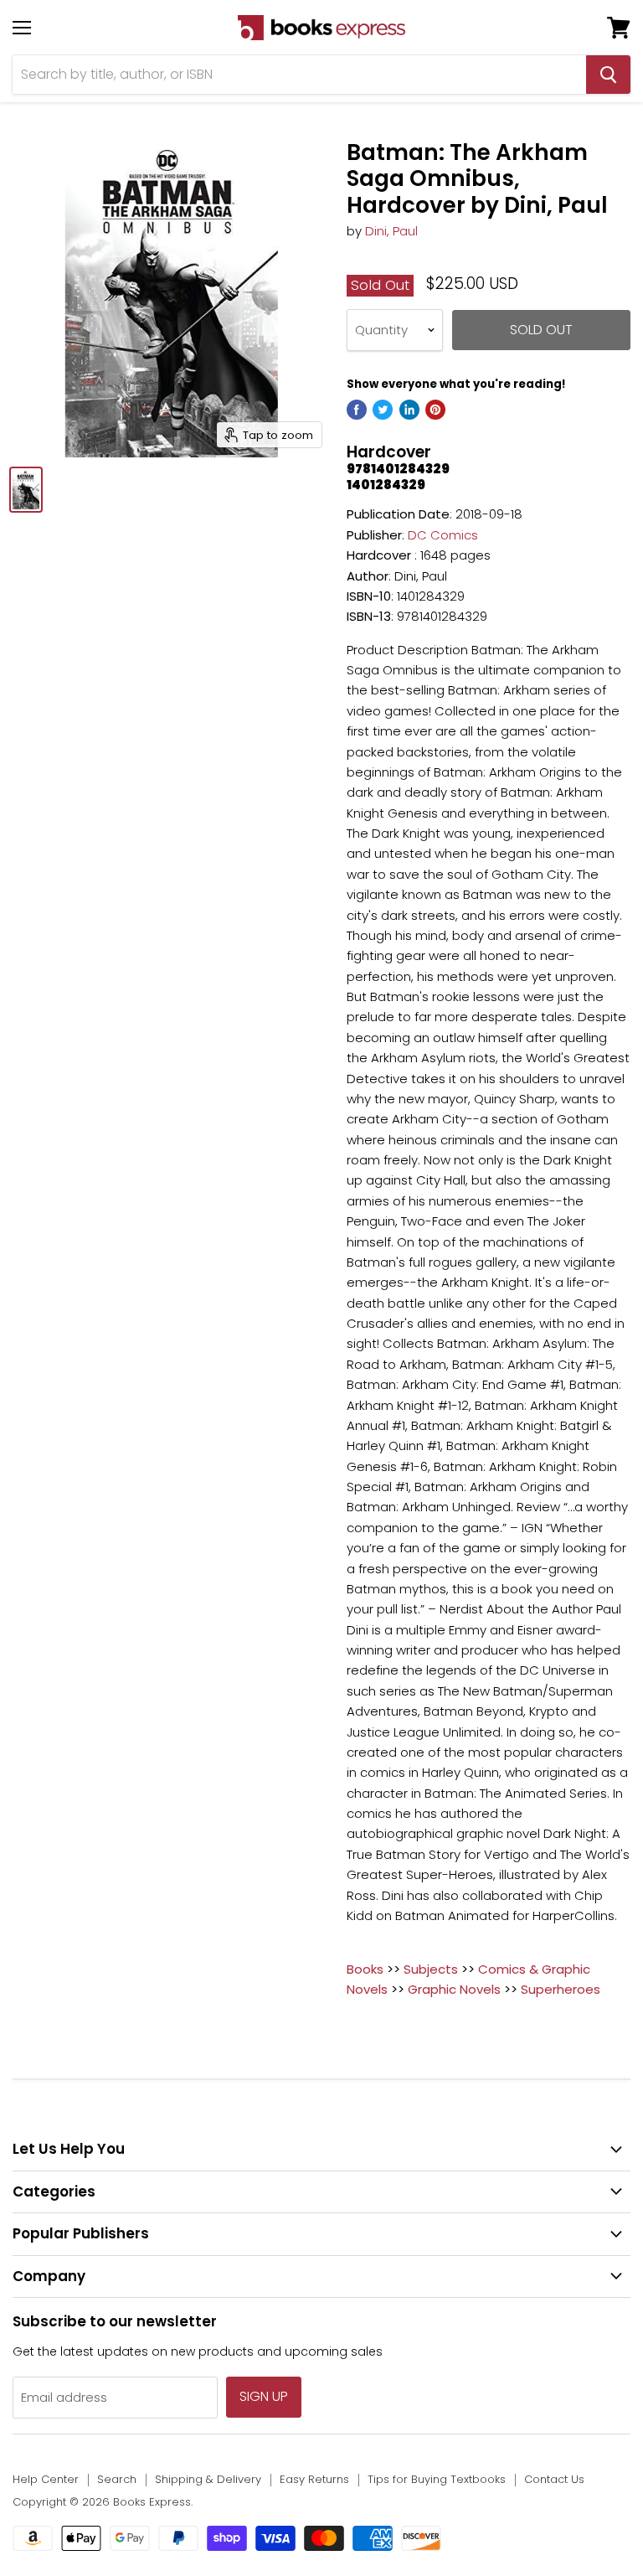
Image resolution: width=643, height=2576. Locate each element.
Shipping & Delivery (208, 2479)
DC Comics (443, 535)
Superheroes (561, 1989)
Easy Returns (314, 2479)
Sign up (264, 2396)
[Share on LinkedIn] (409, 410)
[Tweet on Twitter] (383, 410)
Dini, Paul (391, 231)
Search (117, 2479)
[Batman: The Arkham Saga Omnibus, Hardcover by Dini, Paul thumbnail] (26, 490)
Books (365, 1969)
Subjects (431, 1969)
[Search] (608, 75)
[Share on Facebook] (357, 410)
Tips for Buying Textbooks (437, 2479)
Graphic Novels (454, 1989)
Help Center (46, 2479)
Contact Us (554, 2479)
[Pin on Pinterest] (435, 410)
